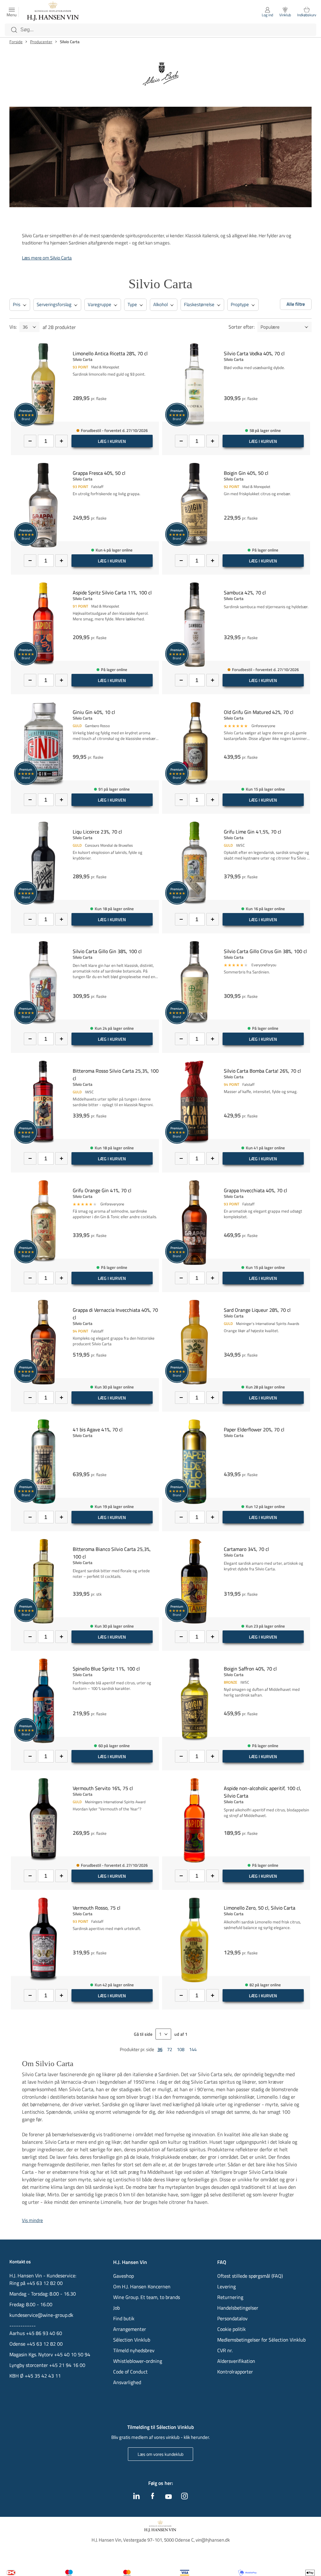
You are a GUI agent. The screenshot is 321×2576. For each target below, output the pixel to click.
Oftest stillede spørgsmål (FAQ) (250, 2276)
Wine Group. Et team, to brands (147, 2297)
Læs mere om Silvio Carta (47, 258)
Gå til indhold (18, 7)
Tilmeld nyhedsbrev (134, 2350)
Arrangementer (130, 2329)
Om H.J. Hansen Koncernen (142, 2286)
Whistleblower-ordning (138, 2361)
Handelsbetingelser (238, 2308)
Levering (226, 2286)
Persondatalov (232, 2318)
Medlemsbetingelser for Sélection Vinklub (261, 2340)
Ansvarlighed (127, 2382)
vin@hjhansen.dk (213, 2540)
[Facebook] (153, 2497)
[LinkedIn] (137, 2497)
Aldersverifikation (236, 2361)
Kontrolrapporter (235, 2372)
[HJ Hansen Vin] (53, 12)
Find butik (124, 2318)
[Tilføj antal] (61, 441)
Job (116, 2308)
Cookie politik (232, 2329)
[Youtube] (168, 2497)
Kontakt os (20, 2262)
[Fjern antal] (30, 441)
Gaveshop (124, 2276)
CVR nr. (225, 2350)
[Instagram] (184, 2497)
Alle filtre (296, 304)
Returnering (230, 2297)
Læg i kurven (112, 441)
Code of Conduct (130, 2372)
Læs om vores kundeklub (160, 2454)
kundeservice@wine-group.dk (41, 2315)
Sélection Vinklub (132, 2340)
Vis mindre (32, 2220)
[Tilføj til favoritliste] (156, 347)
